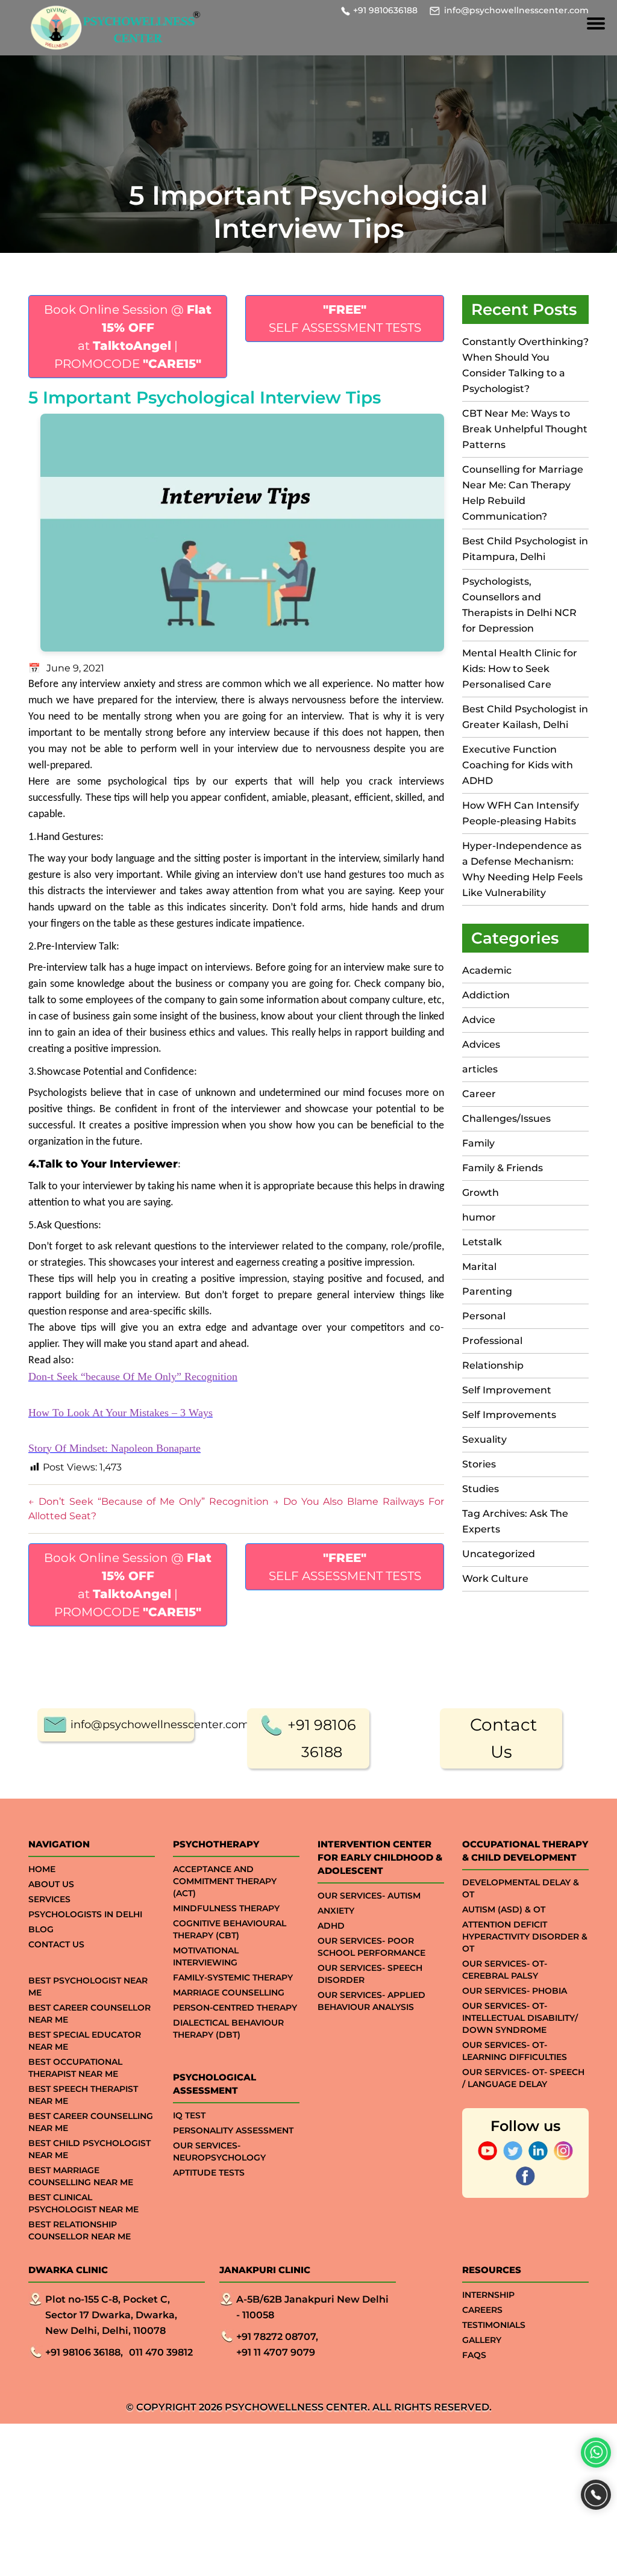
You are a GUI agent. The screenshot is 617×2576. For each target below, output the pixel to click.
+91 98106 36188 (322, 1738)
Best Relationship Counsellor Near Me (80, 2230)
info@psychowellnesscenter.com (516, 10)
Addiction (486, 995)
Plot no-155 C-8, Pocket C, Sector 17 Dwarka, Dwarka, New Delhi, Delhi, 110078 (111, 2315)
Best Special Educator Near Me (85, 2041)
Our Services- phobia (515, 1991)
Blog (41, 1929)
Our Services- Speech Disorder (370, 1974)
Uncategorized (499, 1554)
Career (479, 1094)
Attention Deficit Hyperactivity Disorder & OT (525, 1937)
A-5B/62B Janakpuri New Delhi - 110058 (312, 2307)
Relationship (493, 1365)
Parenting (487, 1291)
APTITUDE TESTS (209, 2173)
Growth (481, 1193)
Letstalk (482, 1242)
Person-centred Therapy (235, 2008)
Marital (479, 1267)
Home (42, 1869)
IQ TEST (189, 2115)
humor (479, 1217)
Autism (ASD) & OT (504, 1909)
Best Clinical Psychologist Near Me (83, 2203)
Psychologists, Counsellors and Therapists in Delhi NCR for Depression (519, 605)
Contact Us (503, 1738)
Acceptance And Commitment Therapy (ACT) (225, 1881)
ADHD (331, 1926)
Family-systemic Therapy (233, 1977)
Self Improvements (509, 1415)
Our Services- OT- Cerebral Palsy (505, 1970)
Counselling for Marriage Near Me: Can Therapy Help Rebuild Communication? (523, 493)
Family (478, 1143)
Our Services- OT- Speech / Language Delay (523, 2078)
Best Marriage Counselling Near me (81, 2176)
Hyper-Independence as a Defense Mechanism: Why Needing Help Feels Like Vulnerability (522, 869)
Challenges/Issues (506, 1118)
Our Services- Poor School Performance (371, 1947)
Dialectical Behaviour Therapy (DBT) (228, 2029)
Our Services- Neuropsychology (219, 2151)
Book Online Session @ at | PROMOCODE (128, 337)
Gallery (482, 2340)
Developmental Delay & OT (521, 1888)
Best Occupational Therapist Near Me (75, 2068)
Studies (481, 1489)
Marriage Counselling (229, 1993)
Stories (479, 1464)
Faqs (474, 2355)
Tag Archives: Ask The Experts (515, 1521)
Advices (481, 1044)
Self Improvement (507, 1390)
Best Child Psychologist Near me (89, 2149)
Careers (482, 2310)
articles (480, 1069)
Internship (488, 2295)
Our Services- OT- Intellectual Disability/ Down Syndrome (520, 2018)
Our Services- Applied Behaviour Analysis (371, 2001)
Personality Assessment (233, 2130)
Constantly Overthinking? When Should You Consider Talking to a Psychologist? (525, 365)
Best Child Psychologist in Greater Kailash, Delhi (525, 717)
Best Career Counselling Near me (91, 2122)
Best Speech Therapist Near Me (83, 2095)
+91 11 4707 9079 (276, 2352)
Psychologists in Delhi (85, 1914)
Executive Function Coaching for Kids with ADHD (518, 765)
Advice (479, 1020)
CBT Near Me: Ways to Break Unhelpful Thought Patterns (525, 429)
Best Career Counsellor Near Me (89, 2014)
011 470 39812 (161, 2352)
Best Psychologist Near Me (88, 1986)
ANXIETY (336, 1911)
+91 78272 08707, (277, 2337)
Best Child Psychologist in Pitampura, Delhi (525, 549)
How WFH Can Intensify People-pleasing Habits (521, 813)
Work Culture (495, 1579)
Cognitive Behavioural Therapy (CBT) (230, 1929)
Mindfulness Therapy (226, 1908)
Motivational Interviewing (206, 1956)
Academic (487, 970)
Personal (484, 1316)
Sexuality (484, 1439)
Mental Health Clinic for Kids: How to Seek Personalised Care (520, 669)
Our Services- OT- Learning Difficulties (515, 2051)
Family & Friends (503, 1168)
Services (49, 1899)
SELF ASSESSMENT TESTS (345, 319)
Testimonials (494, 2325)
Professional (492, 1341)
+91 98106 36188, (84, 2352)
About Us (51, 1884)
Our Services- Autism (369, 1896)
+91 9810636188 (385, 10)
